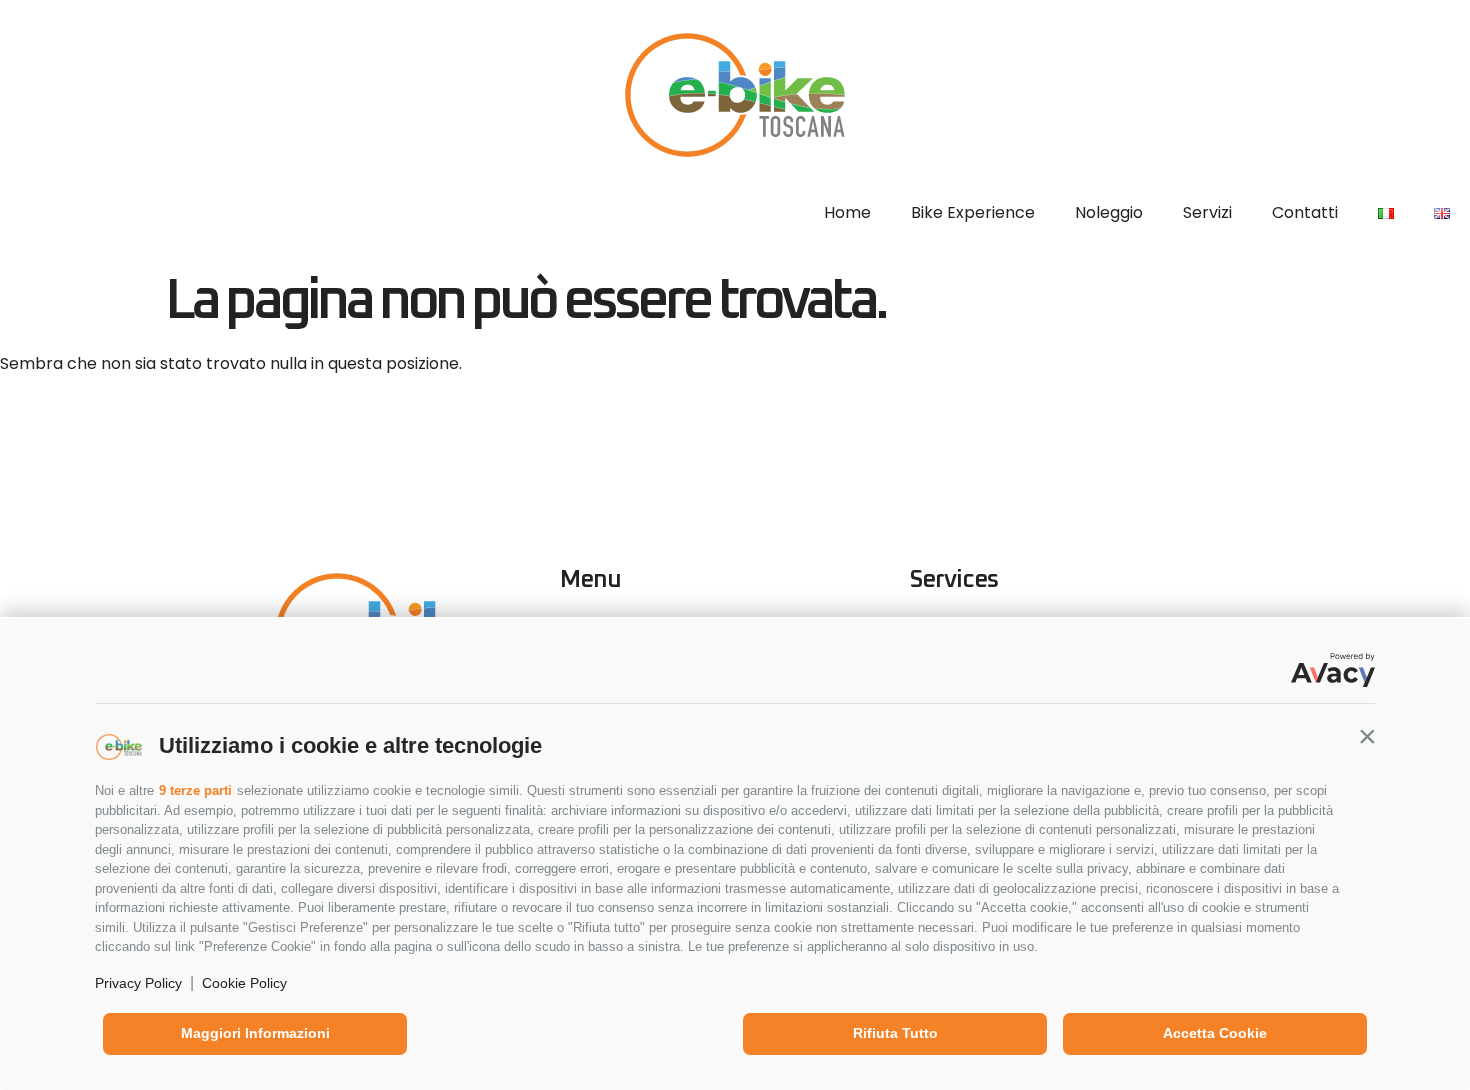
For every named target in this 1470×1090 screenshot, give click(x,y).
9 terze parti (195, 790)
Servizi (1207, 212)
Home (847, 212)
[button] (1367, 736)
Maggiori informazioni (255, 1033)
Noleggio (1109, 212)
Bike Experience (973, 212)
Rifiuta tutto (895, 1033)
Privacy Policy (138, 983)
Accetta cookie (1215, 1033)
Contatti (1305, 212)
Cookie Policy (244, 983)
